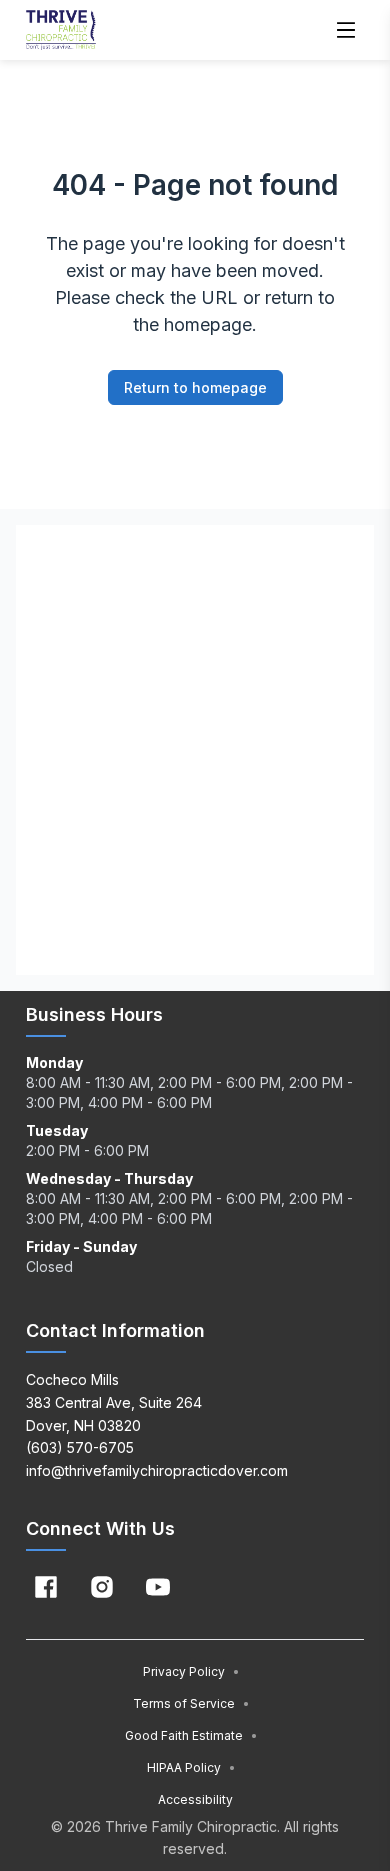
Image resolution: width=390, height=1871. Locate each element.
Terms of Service (191, 1703)
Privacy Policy (191, 1671)
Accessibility (195, 1799)
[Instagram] (102, 1587)
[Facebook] (46, 1587)
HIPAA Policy (191, 1767)
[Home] (61, 30)
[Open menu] (346, 30)
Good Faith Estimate (191, 1735)
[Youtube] (158, 1587)
